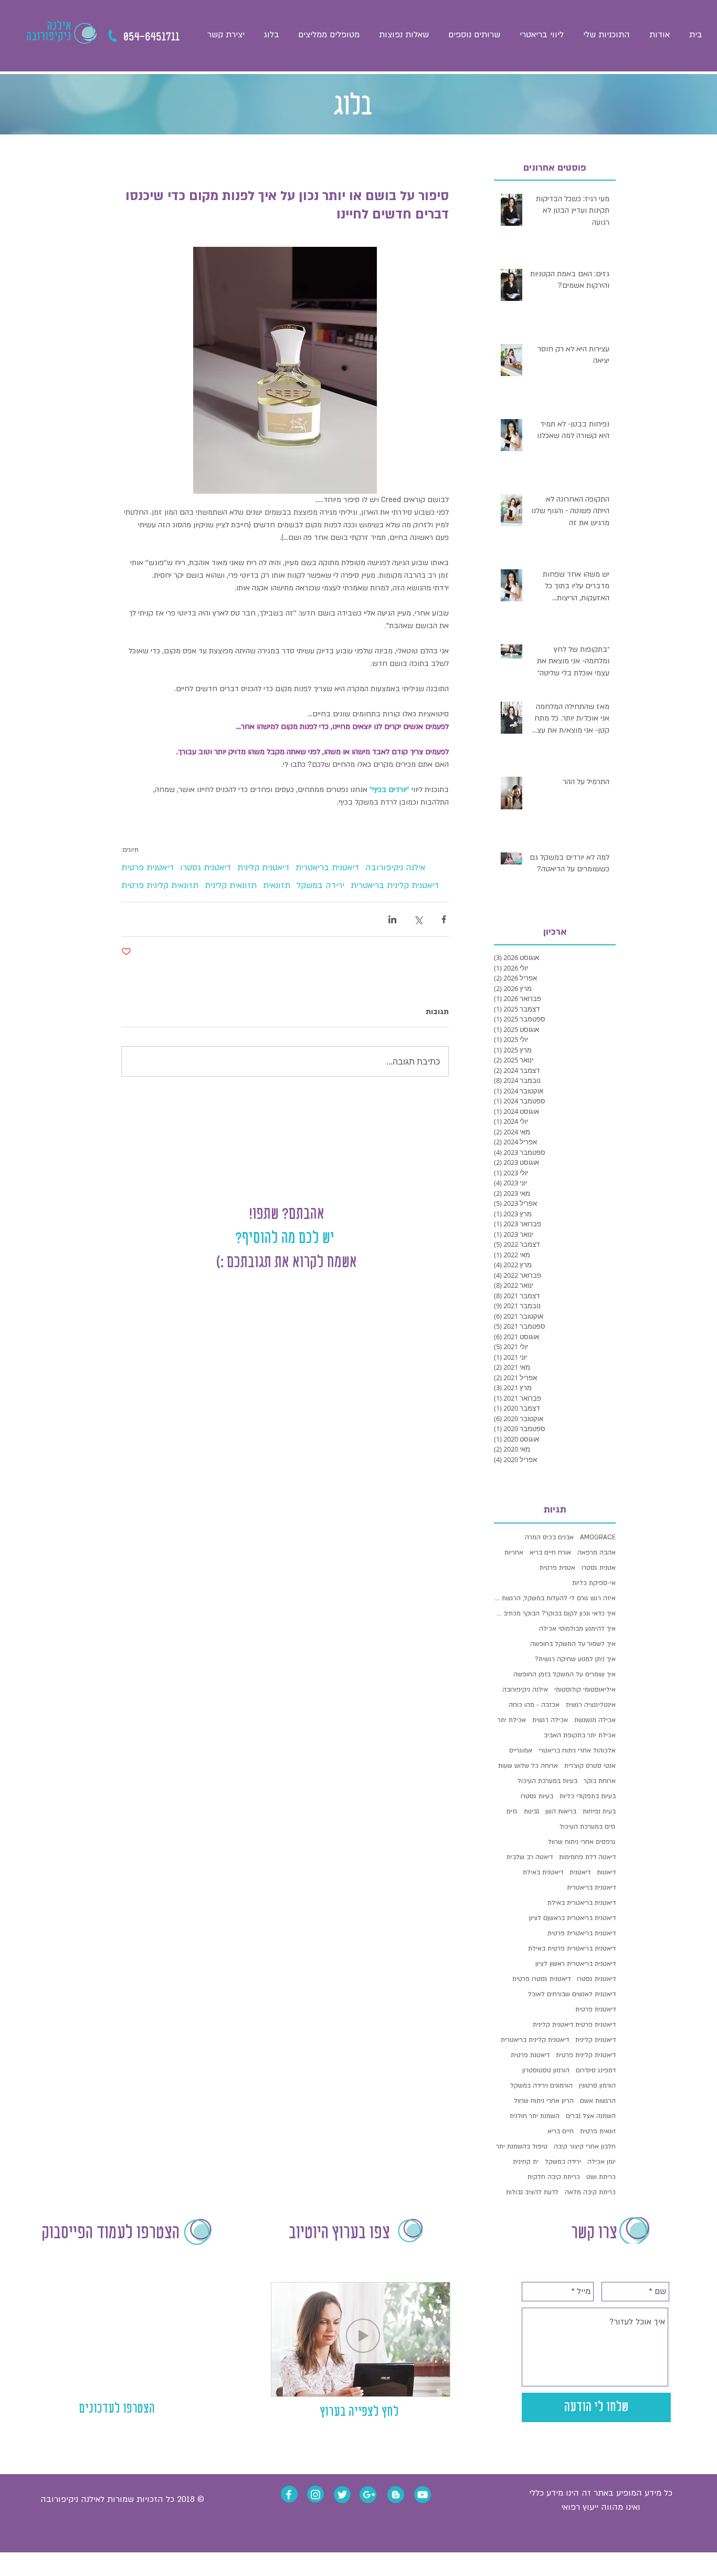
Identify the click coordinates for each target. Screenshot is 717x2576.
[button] (474, 35)
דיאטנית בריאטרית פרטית (582, 1933)
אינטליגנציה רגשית (591, 1705)
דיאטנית (580, 1872)
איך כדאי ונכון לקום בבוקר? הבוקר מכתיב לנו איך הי (555, 1613)
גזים (512, 1811)
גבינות (531, 1811)
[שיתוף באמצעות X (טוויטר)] (418, 919)
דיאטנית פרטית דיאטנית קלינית (574, 2025)
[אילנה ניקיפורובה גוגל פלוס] (369, 2495)
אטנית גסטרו (599, 1568)
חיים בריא (561, 2131)
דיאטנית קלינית (263, 868)
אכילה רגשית (550, 1720)
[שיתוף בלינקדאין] (392, 919)
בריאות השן (561, 1811)
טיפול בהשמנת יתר (522, 2146)
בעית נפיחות (599, 1811)
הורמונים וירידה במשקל (541, 2085)
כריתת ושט (601, 2177)
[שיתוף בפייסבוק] (444, 919)
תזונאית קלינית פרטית (160, 885)
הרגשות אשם (598, 2101)
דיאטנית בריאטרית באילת (582, 1903)
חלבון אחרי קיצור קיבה (585, 2146)
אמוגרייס (521, 1750)
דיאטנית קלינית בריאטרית (395, 885)
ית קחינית (526, 2162)
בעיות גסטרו (537, 1796)
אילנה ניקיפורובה (395, 868)
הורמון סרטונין (597, 2085)
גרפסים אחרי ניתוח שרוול (582, 1842)
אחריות (514, 1552)
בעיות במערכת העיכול (547, 1781)
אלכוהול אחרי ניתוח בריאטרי (577, 1750)
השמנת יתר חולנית (535, 2116)
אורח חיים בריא (550, 1552)
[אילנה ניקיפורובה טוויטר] (342, 2495)
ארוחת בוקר (600, 1781)
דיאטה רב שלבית (530, 1857)
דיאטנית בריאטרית (327, 868)
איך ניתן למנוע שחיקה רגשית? (575, 1659)
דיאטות (606, 1872)
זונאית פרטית (598, 2131)
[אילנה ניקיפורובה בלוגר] (396, 2495)
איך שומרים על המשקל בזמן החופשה (565, 1674)
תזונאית (277, 885)
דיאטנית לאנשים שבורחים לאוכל (572, 1994)
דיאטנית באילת (543, 1872)
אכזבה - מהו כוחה (534, 1705)
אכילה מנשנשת (595, 1720)
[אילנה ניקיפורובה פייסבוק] (289, 2495)
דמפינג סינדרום (596, 2070)
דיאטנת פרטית (530, 2055)
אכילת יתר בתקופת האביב (580, 1735)
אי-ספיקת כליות (594, 1583)
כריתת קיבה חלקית (554, 2177)
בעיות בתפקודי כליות (588, 1796)
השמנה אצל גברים (591, 2116)
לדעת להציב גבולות (532, 2192)
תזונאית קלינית (231, 885)
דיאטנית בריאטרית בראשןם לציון (572, 1918)
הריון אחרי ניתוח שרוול (544, 2101)
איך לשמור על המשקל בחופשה (573, 1644)
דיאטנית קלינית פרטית (586, 2055)
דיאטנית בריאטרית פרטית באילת (572, 1948)
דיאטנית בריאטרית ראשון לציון (576, 1964)
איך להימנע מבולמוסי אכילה (577, 1629)
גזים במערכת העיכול (588, 1827)
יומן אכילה (602, 2162)
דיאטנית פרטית (147, 868)
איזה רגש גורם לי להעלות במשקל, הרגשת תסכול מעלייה (555, 1598)
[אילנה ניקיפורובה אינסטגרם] (315, 2495)
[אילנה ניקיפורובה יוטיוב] (423, 2495)
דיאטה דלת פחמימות (587, 1857)
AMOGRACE (598, 1537)
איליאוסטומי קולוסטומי (585, 1689)
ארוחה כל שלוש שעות (528, 1766)
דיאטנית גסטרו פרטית (541, 1979)
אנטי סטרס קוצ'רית (590, 1766)
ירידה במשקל (320, 885)
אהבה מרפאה (597, 1552)
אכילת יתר (512, 1720)
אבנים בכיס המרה (549, 1537)
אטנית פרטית (557, 1568)
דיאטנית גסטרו (205, 868)
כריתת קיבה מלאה (590, 2192)
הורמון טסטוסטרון (546, 2070)
